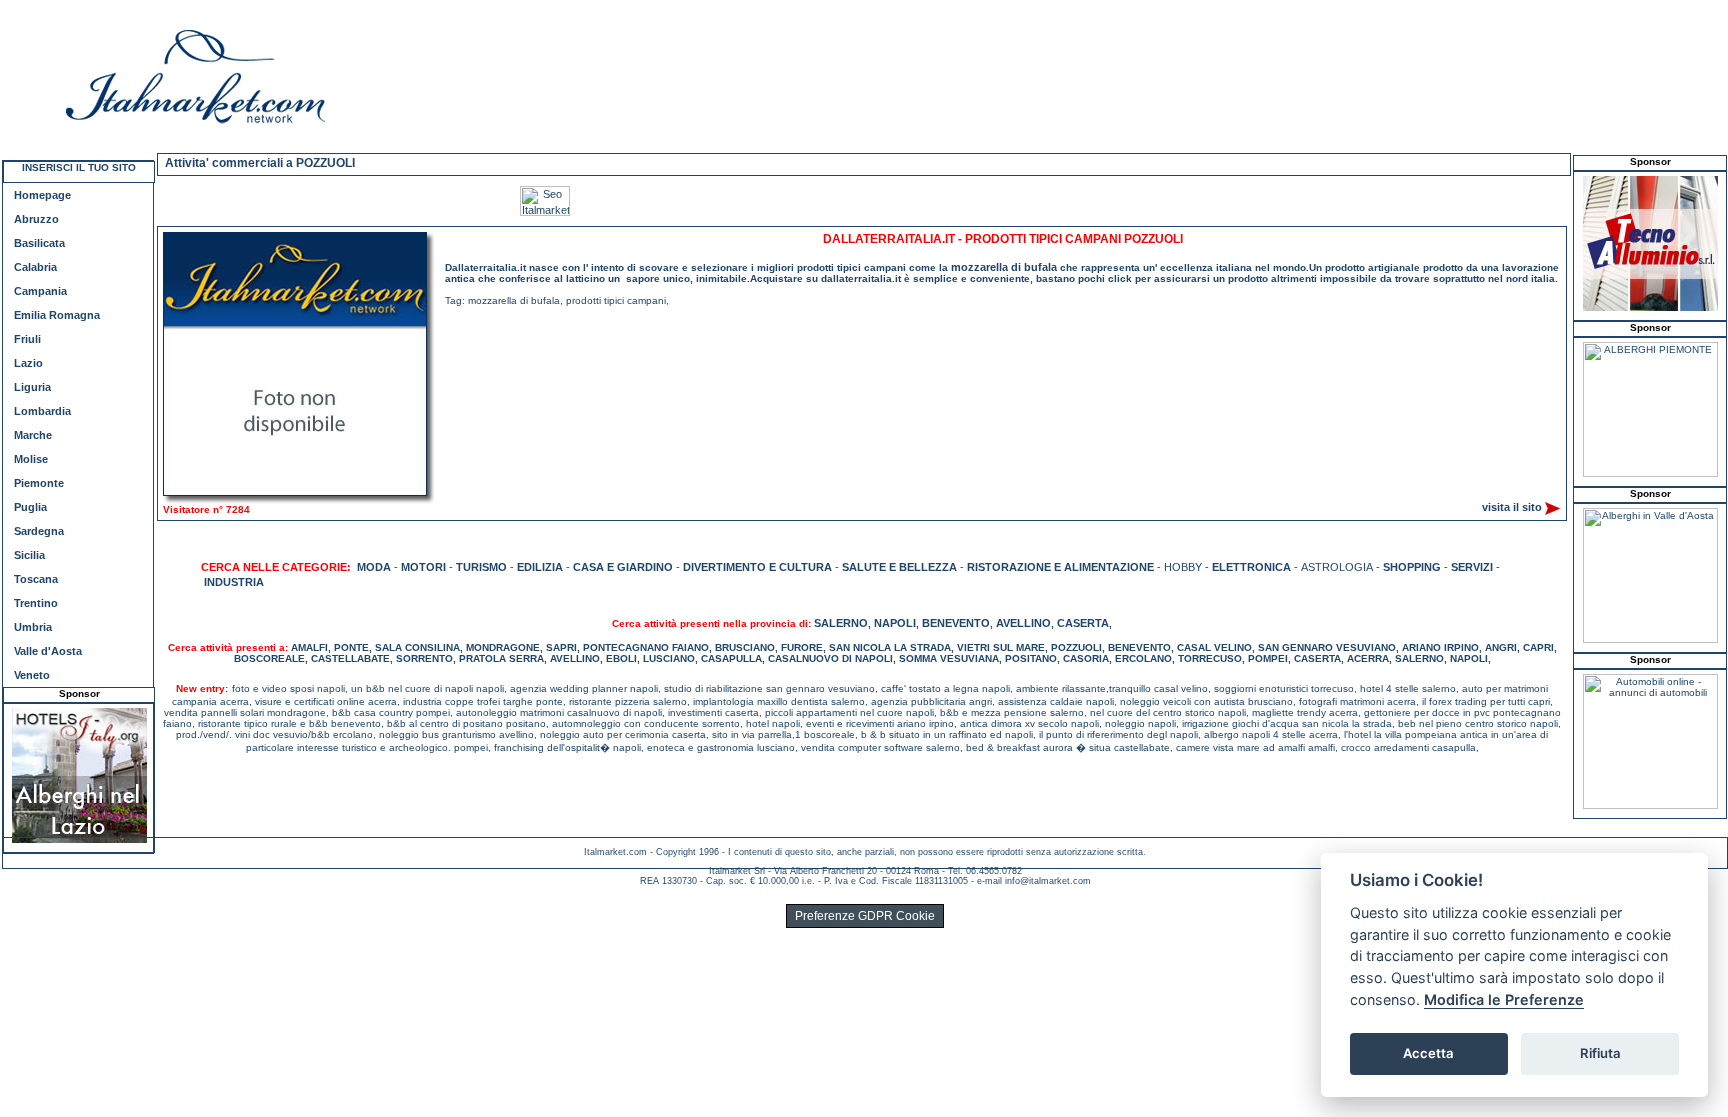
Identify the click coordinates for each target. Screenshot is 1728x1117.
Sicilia (29, 555)
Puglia (30, 507)
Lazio (28, 363)
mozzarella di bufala (1004, 267)
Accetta (1428, 1053)
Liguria (32, 387)
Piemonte (39, 483)
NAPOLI (895, 623)
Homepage (42, 195)
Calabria (35, 267)
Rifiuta (1600, 1053)
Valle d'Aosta (48, 651)
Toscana (36, 579)
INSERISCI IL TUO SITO (79, 167)
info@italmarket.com (1048, 881)
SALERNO (841, 623)
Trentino (36, 603)
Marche (33, 435)
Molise (31, 459)
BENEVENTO (956, 623)
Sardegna (39, 531)
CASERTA (1083, 623)
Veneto (32, 675)
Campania (40, 291)
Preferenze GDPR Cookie (865, 916)
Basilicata (39, 243)
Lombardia (42, 411)
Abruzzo (36, 219)
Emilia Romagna (57, 315)
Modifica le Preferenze (1504, 999)
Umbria (33, 627)
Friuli (27, 339)
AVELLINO (1023, 623)
